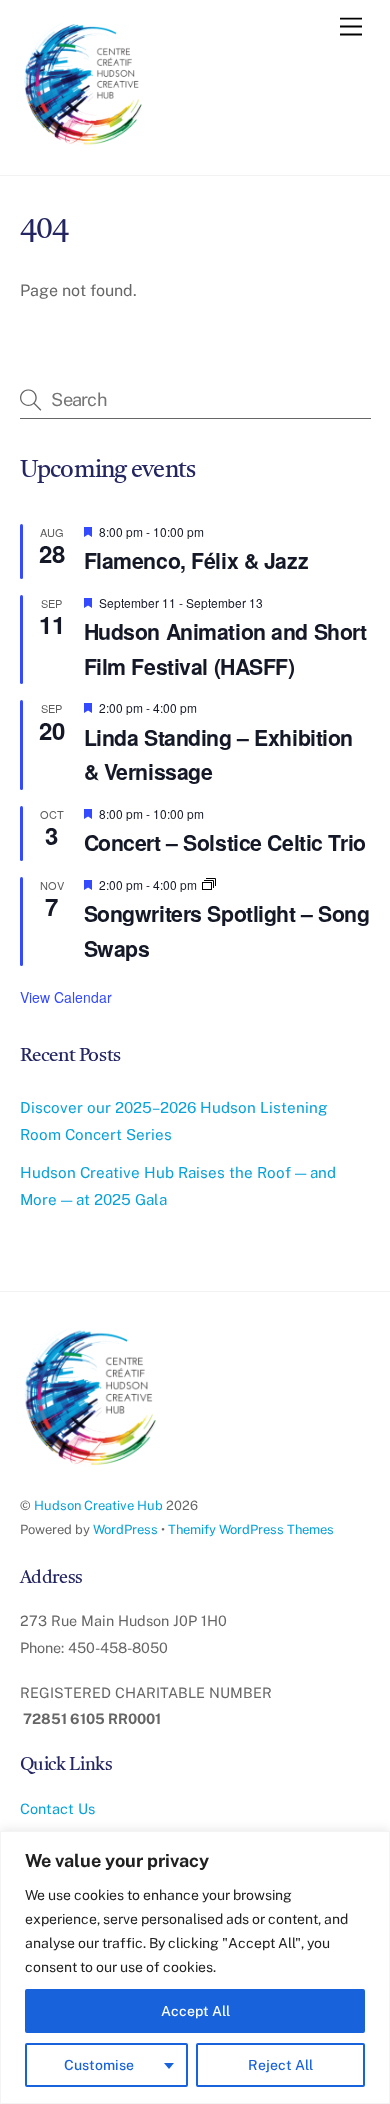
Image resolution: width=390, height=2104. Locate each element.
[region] (195, 1967)
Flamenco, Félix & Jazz (196, 560)
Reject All (280, 2065)
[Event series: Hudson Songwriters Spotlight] (209, 884)
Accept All (195, 2011)
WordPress (125, 1529)
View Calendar (66, 997)
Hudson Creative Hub (98, 1505)
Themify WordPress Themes (251, 1529)
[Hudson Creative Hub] (85, 86)
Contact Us (57, 1808)
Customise (99, 2065)
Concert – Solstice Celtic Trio (225, 842)
